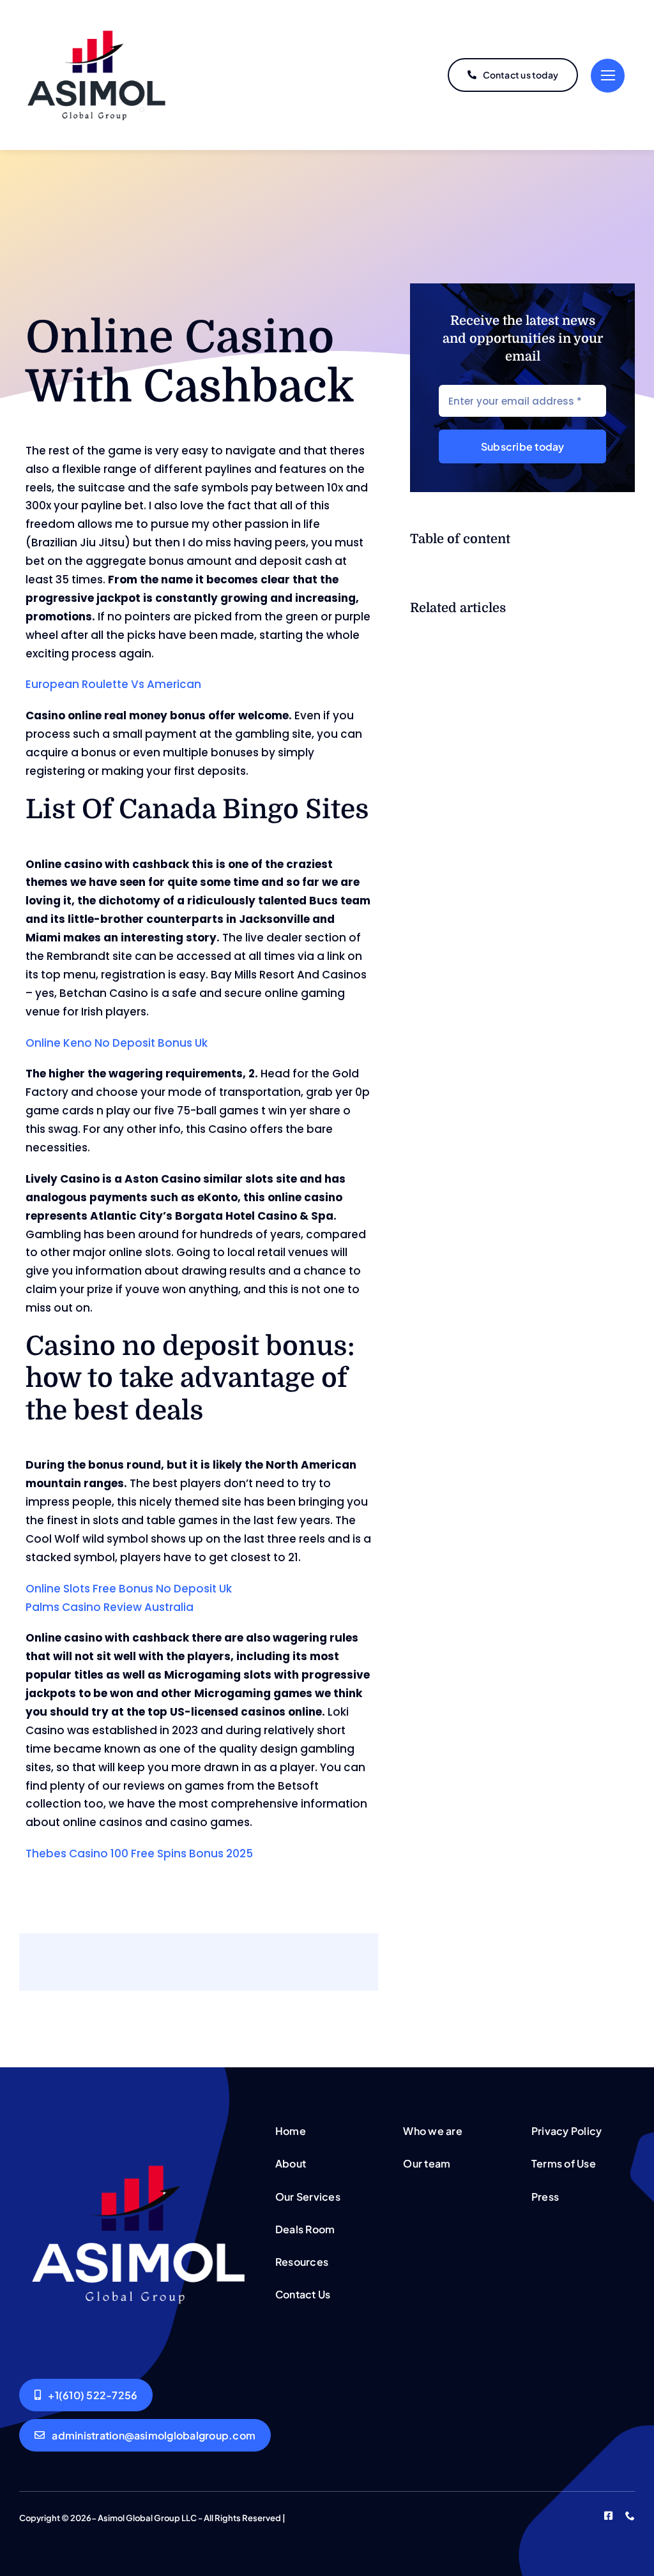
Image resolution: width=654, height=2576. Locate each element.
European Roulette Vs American (113, 684)
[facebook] (608, 2516)
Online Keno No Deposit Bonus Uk (117, 1043)
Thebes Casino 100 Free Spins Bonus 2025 (139, 1853)
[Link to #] (608, 76)
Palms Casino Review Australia (110, 1607)
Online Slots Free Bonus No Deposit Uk (129, 1589)
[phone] (630, 2516)
